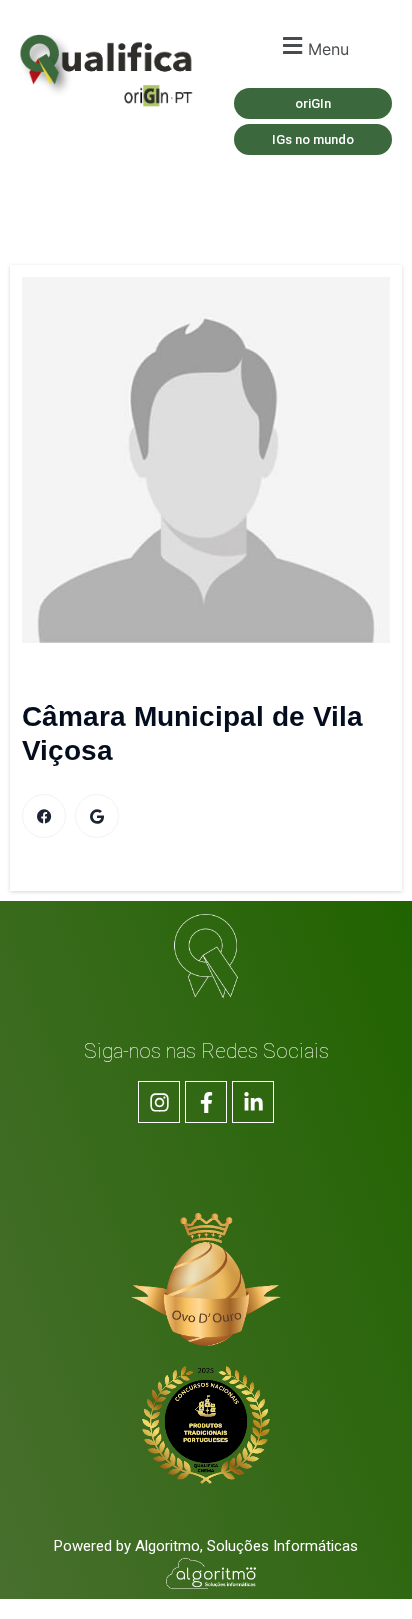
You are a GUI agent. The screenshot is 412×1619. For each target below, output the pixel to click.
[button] (313, 46)
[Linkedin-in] (253, 1102)
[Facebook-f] (206, 1102)
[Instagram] (159, 1102)
